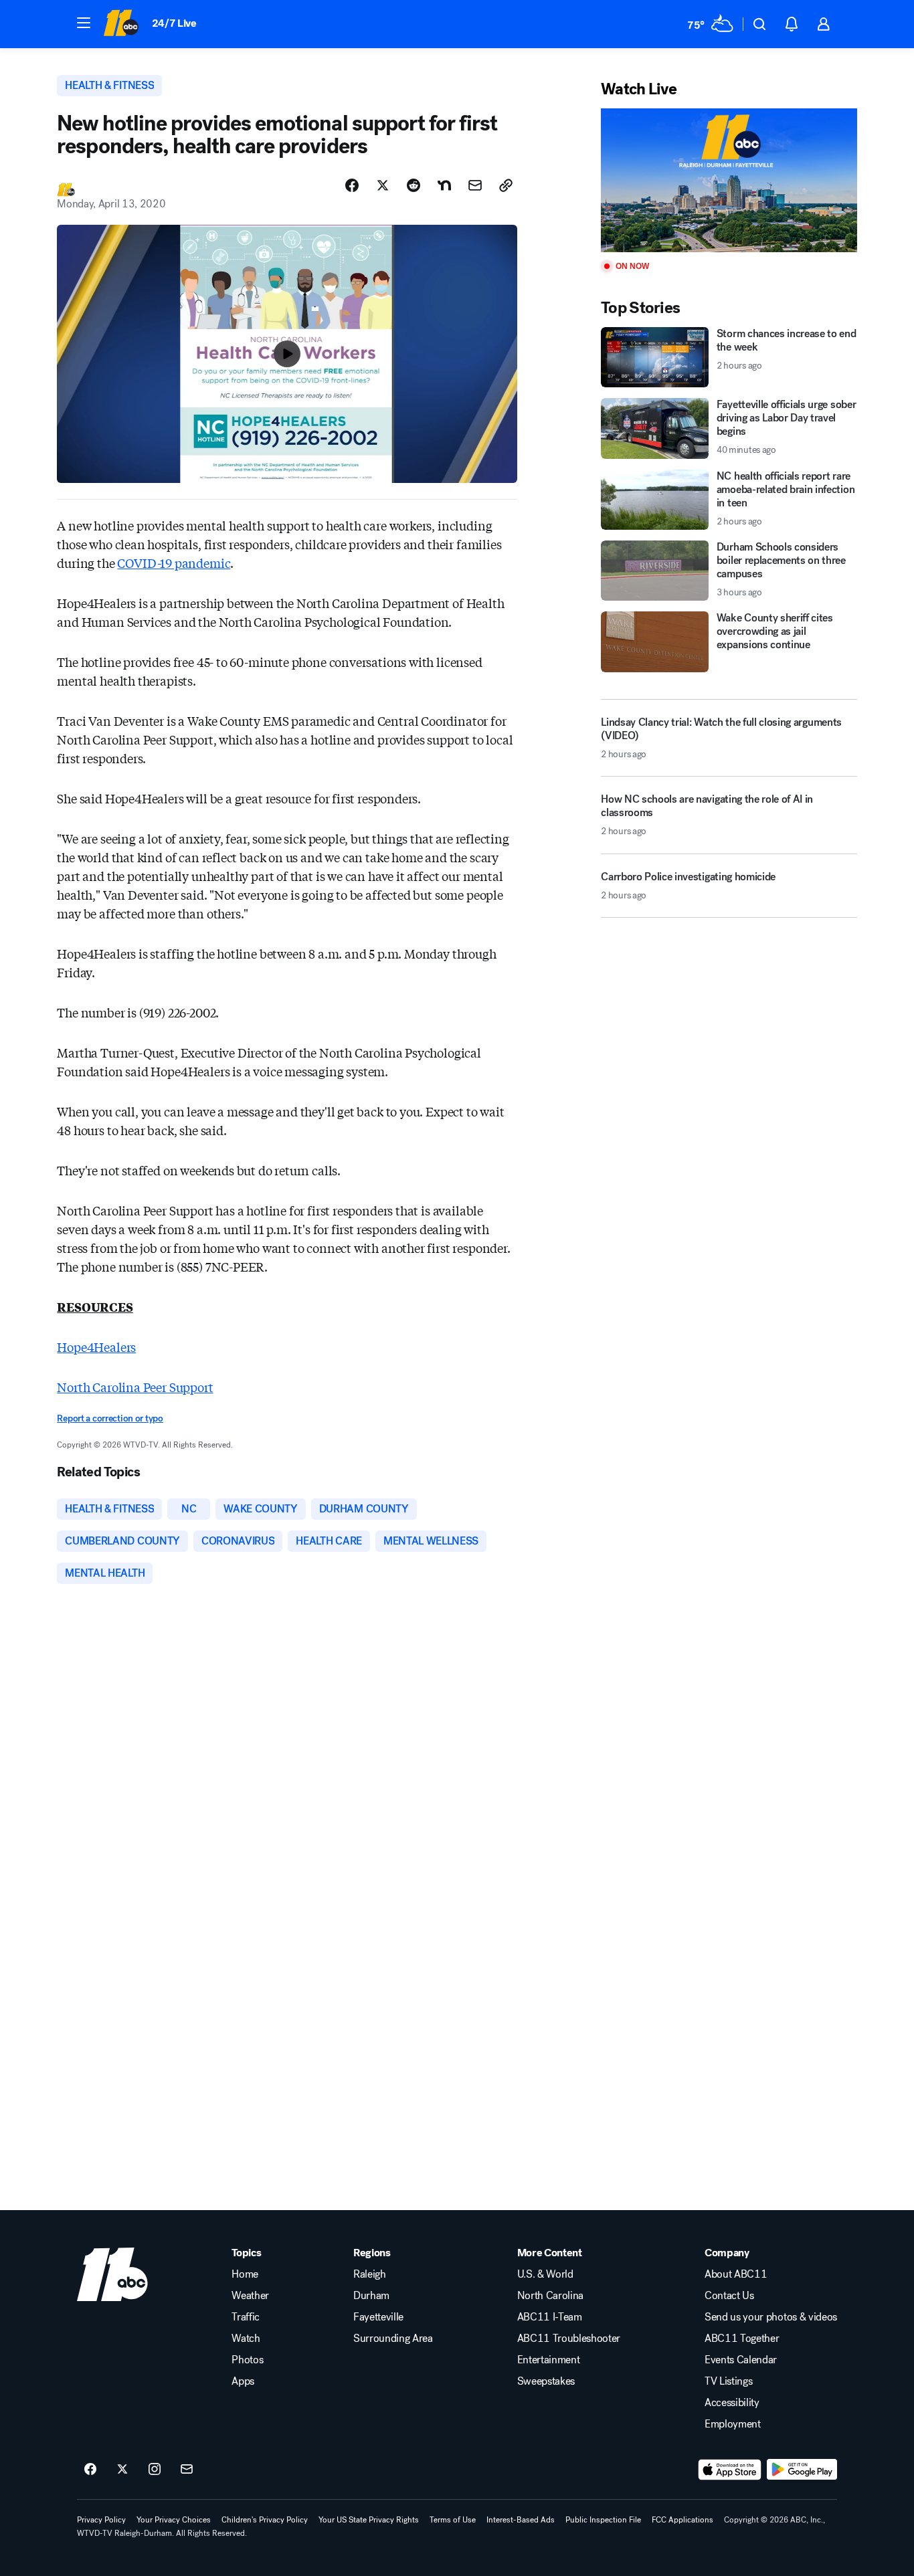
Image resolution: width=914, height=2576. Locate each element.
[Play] (729, 180)
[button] (84, 23)
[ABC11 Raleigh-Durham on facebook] (90, 2470)
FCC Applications (682, 2520)
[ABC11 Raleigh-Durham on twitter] (122, 2470)
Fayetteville (378, 2317)
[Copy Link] (506, 185)
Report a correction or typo (110, 1418)
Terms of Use (453, 2520)
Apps (243, 2381)
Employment (733, 2424)
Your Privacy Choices (174, 2520)
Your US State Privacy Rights (369, 2520)
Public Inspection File (603, 2520)
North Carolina (551, 2296)
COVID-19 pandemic (174, 563)
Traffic (246, 2317)
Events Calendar (741, 2360)
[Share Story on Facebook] (352, 185)
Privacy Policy (101, 2520)
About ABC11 (736, 2274)
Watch (246, 2339)
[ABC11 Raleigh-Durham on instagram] (155, 2470)
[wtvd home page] (112, 2274)
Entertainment (549, 2360)
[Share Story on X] (383, 185)
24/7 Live (174, 23)
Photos (247, 2360)
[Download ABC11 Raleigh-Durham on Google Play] (802, 2470)
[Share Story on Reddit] (414, 185)
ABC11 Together (742, 2339)
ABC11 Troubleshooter (569, 2339)
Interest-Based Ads (521, 2520)
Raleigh (370, 2274)
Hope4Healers (96, 1347)
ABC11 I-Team (550, 2317)
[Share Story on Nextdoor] (444, 185)
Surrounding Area (393, 2339)
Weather (250, 2296)
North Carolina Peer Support (135, 1387)
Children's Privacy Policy (265, 2520)
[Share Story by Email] (475, 185)
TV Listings (728, 2381)
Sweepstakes (546, 2381)
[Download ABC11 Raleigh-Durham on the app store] (730, 2470)
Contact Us (729, 2296)
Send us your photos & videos (771, 2317)
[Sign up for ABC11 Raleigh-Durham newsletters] (187, 2470)
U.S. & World (545, 2274)
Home (245, 2274)
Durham (371, 2296)
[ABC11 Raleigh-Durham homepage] (121, 24)
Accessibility (732, 2403)
